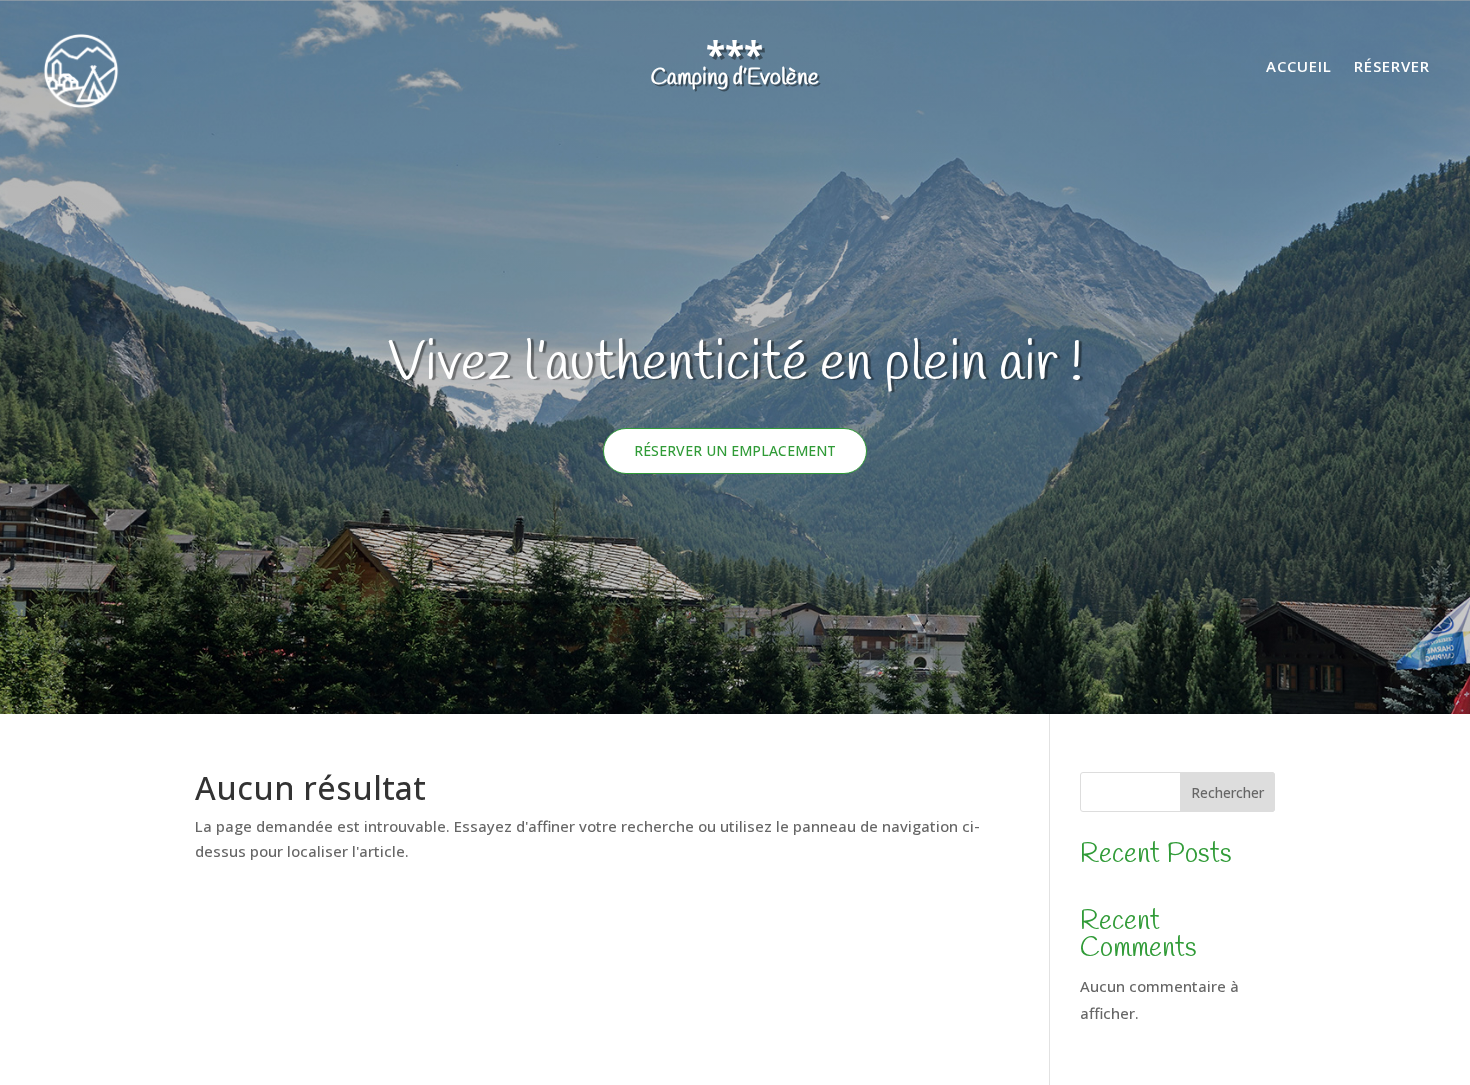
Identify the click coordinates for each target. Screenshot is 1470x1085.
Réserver (1392, 67)
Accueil (1299, 67)
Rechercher (1227, 792)
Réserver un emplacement (735, 450)
